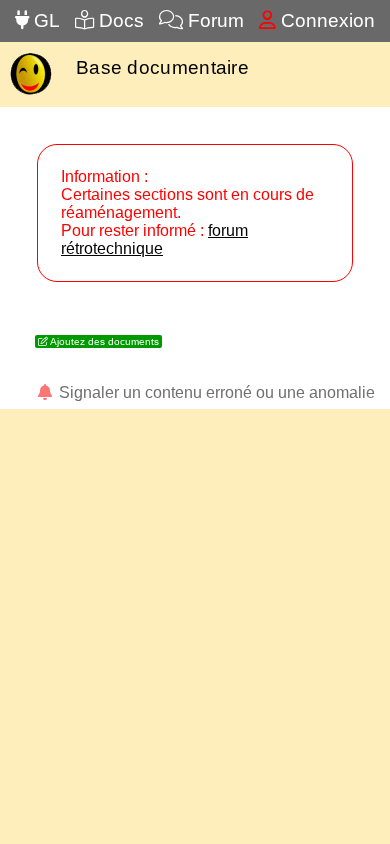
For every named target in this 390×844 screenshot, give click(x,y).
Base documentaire (162, 67)
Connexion (325, 20)
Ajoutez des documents (103, 341)
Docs (119, 20)
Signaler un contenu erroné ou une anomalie (215, 392)
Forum (213, 20)
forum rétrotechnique (154, 239)
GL (44, 20)
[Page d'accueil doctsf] (30, 92)
